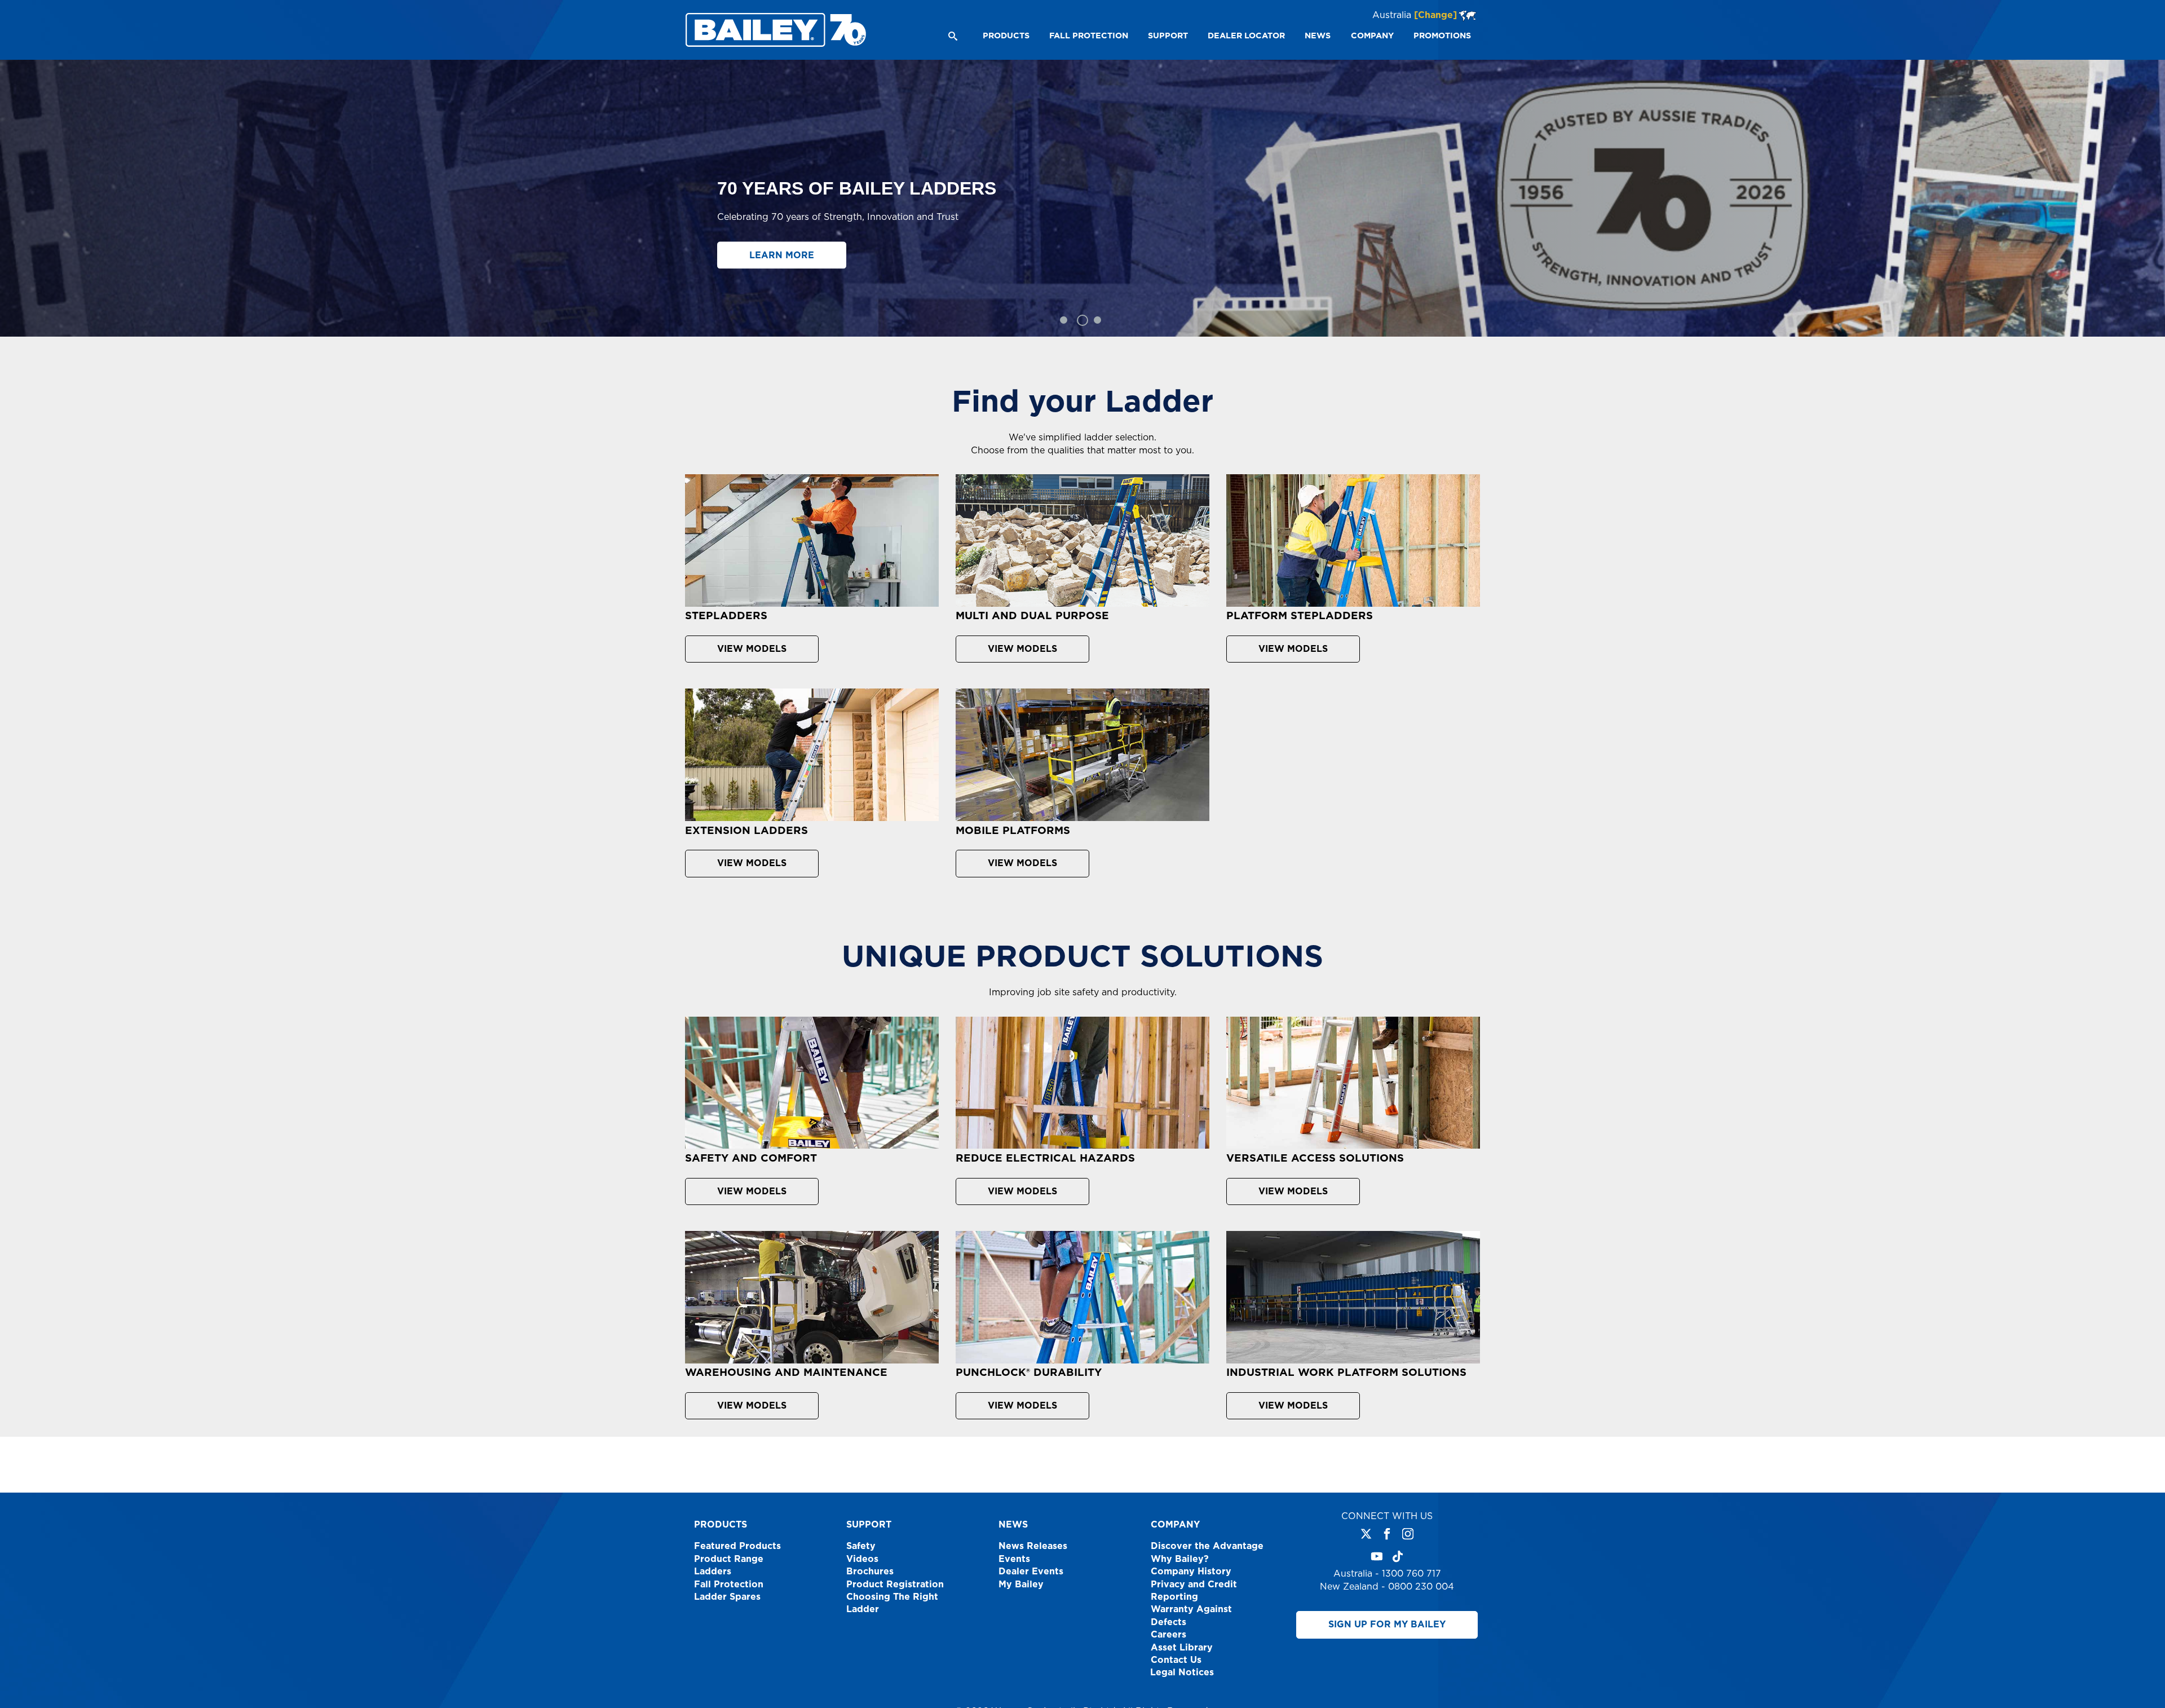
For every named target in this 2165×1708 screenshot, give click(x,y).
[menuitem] (1006, 36)
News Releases (1033, 1546)
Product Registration (895, 1585)
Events (1014, 1559)
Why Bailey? (1180, 1559)
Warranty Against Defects (1191, 1616)
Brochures (870, 1572)
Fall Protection (729, 1585)
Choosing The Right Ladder (892, 1603)
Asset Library (1182, 1648)
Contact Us (1176, 1660)
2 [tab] (1081, 320)
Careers (1168, 1635)
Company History (1191, 1572)
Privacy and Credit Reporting (1194, 1591)
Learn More (782, 258)
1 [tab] (1064, 320)
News (1013, 1525)
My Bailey (1021, 1585)
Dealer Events (1031, 1572)
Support (869, 1525)
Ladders (713, 1572)
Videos (862, 1559)
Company (1175, 1525)
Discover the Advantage (1207, 1546)
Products (721, 1525)
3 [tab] (1099, 320)
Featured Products (737, 1546)
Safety (861, 1546)
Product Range (729, 1559)
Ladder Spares (727, 1597)
